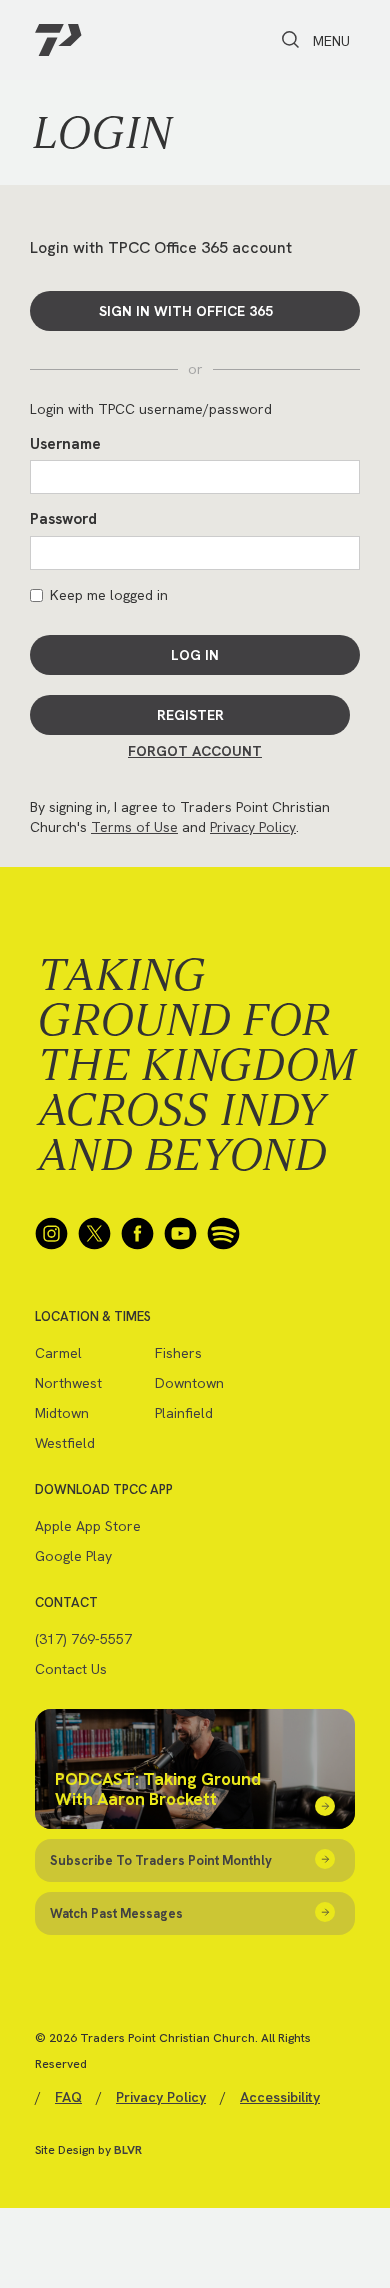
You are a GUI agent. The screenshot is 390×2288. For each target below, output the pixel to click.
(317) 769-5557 (83, 1639)
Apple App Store (88, 1526)
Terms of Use (134, 827)
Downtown (189, 1383)
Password (63, 519)
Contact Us (71, 1669)
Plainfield (184, 1413)
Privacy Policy (253, 827)
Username (65, 444)
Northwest (68, 1383)
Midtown (62, 1413)
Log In (195, 655)
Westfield (65, 1443)
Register (190, 715)
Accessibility (280, 2097)
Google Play (73, 1556)
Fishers (178, 1353)
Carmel (58, 1353)
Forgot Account (195, 751)
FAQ (68, 2097)
